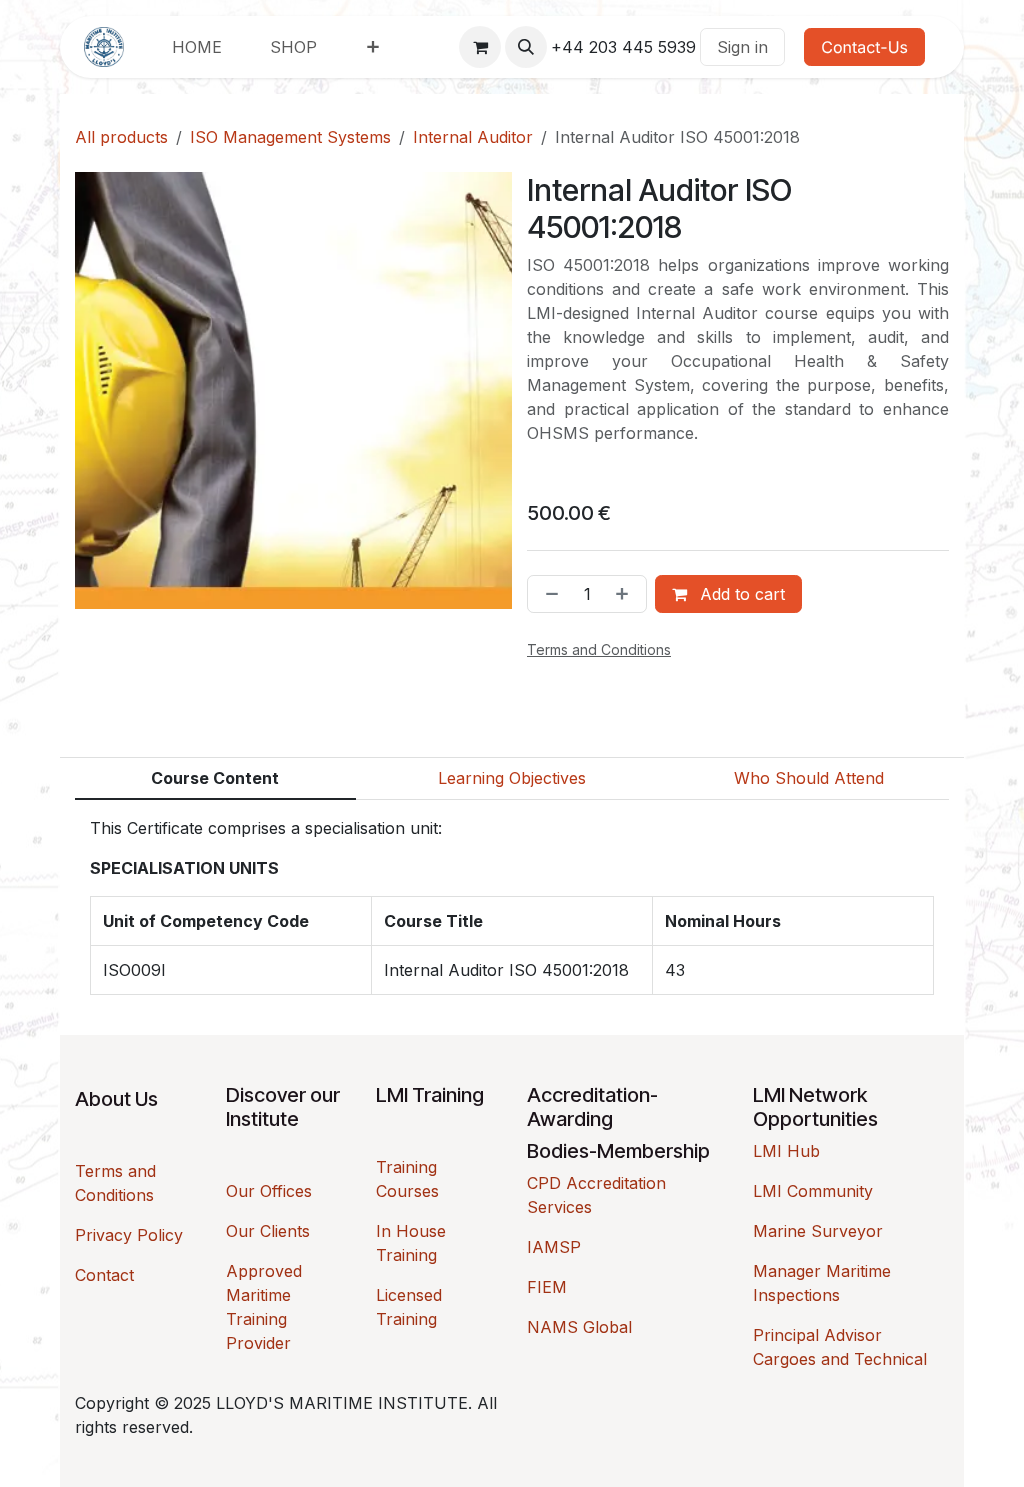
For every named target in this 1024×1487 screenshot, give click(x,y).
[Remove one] (548, 594)
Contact (104, 1275)
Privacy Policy (129, 1235)
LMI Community (813, 1191)
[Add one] (626, 594)
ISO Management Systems (290, 137)
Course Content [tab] (215, 778)
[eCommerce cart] (480, 47)
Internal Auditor (473, 137)
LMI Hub (786, 1151)
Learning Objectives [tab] (512, 778)
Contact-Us (864, 47)
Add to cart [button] (740, 594)
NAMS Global (579, 1327)
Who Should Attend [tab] (809, 778)
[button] (526, 47)
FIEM (547, 1287)
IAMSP (554, 1247)
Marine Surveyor (818, 1231)
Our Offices (269, 1191)
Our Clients (268, 1231)
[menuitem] (197, 47)
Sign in (742, 47)
